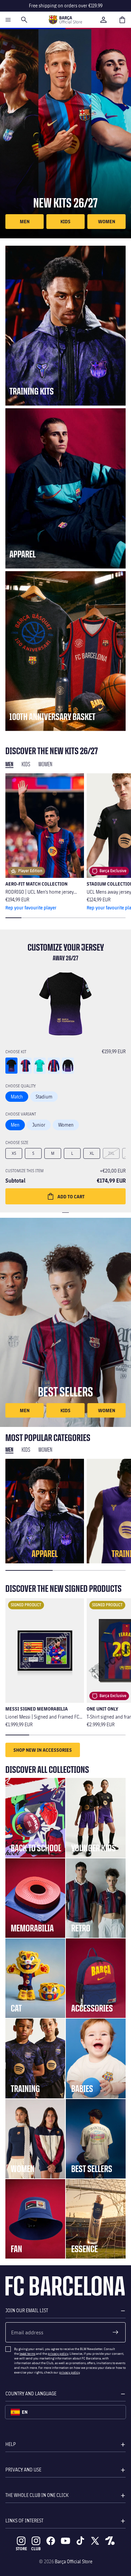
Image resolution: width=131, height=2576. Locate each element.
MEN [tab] (9, 1450)
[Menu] (8, 20)
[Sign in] (103, 20)
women (107, 221)
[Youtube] (65, 2541)
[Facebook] (51, 2541)
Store (21, 2549)
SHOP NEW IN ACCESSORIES (43, 1750)
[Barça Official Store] (65, 20)
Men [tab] (9, 764)
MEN (25, 221)
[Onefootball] (110, 2541)
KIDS (65, 221)
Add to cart (71, 1196)
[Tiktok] (80, 2541)
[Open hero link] (65, 134)
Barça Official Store (74, 2561)
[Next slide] (120, 842)
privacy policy (58, 2353)
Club (36, 2549)
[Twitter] (95, 2541)
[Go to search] (24, 20)
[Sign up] (116, 2332)
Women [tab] (45, 764)
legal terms (27, 2353)
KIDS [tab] (26, 764)
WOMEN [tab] (45, 1450)
